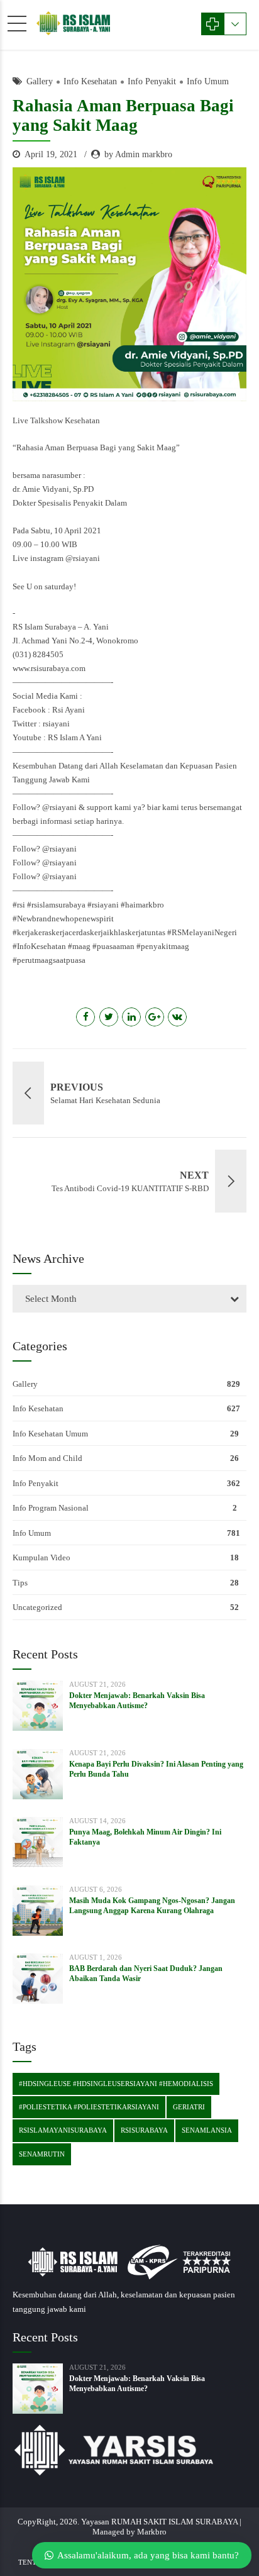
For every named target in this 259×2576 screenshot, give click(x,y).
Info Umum (208, 81)
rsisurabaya (144, 2130)
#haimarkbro (142, 905)
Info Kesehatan (90, 81)
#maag (79, 946)
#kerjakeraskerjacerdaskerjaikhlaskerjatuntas (89, 932)
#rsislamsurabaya (56, 905)
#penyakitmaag (163, 946)
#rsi (19, 905)
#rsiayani (103, 905)
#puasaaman (113, 946)
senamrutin (42, 2154)
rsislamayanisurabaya (63, 2130)
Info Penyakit (152, 81)
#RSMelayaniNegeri (202, 932)
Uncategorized (37, 1607)
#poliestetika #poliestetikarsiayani (89, 2107)
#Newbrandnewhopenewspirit (63, 919)
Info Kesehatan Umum (50, 1434)
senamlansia (207, 2130)
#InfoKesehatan (39, 946)
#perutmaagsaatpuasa (49, 960)
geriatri (189, 2107)
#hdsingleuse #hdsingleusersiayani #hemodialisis (116, 2084)
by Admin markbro (138, 154)
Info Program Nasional (51, 1508)
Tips (20, 1583)
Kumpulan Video (41, 1557)
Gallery (40, 81)
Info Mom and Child (47, 1458)
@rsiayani (83, 558)
